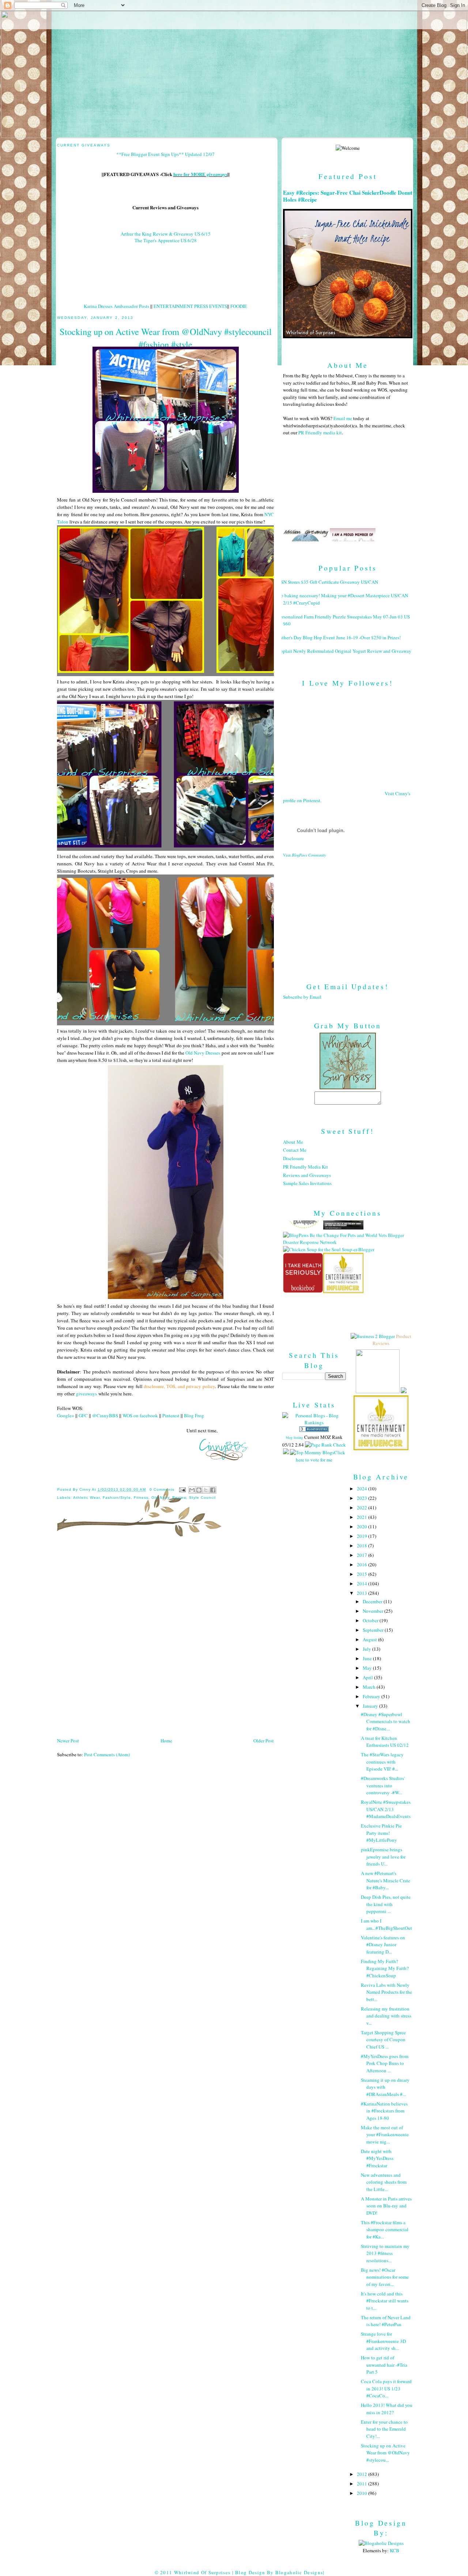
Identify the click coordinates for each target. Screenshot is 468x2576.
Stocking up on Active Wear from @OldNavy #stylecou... (385, 2453)
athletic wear (86, 1497)
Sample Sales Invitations (307, 1183)
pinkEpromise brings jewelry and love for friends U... (383, 1857)
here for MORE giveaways (200, 174)
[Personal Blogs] (314, 1430)
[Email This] (192, 1490)
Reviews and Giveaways (307, 1175)
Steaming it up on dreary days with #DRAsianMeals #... (385, 2087)
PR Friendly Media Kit (305, 1167)
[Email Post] (182, 1489)
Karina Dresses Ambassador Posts (116, 306)
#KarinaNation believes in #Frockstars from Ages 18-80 (384, 2111)
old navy (160, 1497)
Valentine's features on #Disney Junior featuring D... (383, 1945)
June (368, 1658)
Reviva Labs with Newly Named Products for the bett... (386, 1992)
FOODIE (239, 306)
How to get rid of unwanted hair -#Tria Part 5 (384, 2365)
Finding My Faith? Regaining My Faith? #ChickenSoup (385, 1968)
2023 (363, 1498)
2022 (363, 1508)
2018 (363, 1546)
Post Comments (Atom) (107, 1754)
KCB (395, 2550)
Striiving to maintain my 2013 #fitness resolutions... (385, 2253)
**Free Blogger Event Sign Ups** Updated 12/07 (165, 154)
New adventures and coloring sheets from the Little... (384, 2182)
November (373, 1611)
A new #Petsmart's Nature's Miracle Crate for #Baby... (386, 1880)
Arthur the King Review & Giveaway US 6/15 (166, 234)
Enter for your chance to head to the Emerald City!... (384, 2429)
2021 (363, 1517)
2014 (363, 1584)
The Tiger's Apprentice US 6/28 (166, 240)
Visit (305, 855)
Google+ (66, 1415)
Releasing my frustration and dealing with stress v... (386, 2016)
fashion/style (117, 1497)
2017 (363, 1555)
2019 (363, 1536)
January (371, 1706)
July (367, 1649)
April (368, 1677)
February (372, 1696)
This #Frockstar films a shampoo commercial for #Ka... (385, 2230)
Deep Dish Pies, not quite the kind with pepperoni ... (386, 1904)
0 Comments (162, 1489)
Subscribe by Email (302, 997)
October (371, 1620)
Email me (343, 418)
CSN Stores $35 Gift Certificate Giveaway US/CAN (328, 582)
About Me (293, 1142)
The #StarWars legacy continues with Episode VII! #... (382, 1762)
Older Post (264, 1741)
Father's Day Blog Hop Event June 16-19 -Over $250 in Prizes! (339, 637)
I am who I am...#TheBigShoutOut (386, 1924)
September (374, 1630)
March (370, 1687)
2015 (363, 1574)
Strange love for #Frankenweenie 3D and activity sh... (383, 2341)
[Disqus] (165, 1640)
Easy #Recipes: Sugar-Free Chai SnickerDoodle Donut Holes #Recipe (348, 196)
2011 (363, 2484)
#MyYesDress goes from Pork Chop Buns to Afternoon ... (385, 2063)
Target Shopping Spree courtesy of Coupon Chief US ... (383, 2040)
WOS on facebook (140, 1415)
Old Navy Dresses (203, 1053)
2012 (363, 2474)
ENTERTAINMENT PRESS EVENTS (190, 306)
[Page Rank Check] (325, 1445)
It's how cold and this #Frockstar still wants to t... (385, 2301)
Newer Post (68, 1741)
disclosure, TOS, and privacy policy (179, 1386)
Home (166, 1741)
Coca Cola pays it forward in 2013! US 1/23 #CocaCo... (386, 2388)
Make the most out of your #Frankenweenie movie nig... (385, 2135)
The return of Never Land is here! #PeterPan (386, 2321)
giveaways (86, 1394)
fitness (141, 1497)
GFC (83, 1415)
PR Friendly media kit (320, 432)
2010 (363, 2493)
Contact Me (295, 1150)
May (368, 1668)
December (373, 1601)
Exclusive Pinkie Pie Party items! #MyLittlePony (381, 1833)
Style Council (202, 1497)
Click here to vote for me (320, 1456)
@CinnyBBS (105, 1415)
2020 (363, 1527)
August (370, 1639)
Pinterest (171, 1415)
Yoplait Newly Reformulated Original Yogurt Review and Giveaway (344, 651)
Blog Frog (194, 1415)
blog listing (295, 1437)
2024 (363, 1489)
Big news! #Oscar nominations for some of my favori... (385, 2277)
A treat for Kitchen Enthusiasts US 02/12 (385, 1742)
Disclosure (293, 1158)
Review (179, 1497)
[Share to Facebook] (213, 1490)
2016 (363, 1565)
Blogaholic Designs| (300, 2572)
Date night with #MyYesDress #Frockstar (377, 2158)
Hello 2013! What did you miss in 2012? (387, 2409)
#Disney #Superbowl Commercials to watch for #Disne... (386, 1721)
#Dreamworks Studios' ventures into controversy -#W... (383, 1785)
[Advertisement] (348, 914)
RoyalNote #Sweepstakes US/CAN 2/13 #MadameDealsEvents (386, 1809)
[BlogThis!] (199, 1490)
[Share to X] (206, 1490)
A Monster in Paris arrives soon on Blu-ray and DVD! (386, 2206)
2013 (363, 1593)
